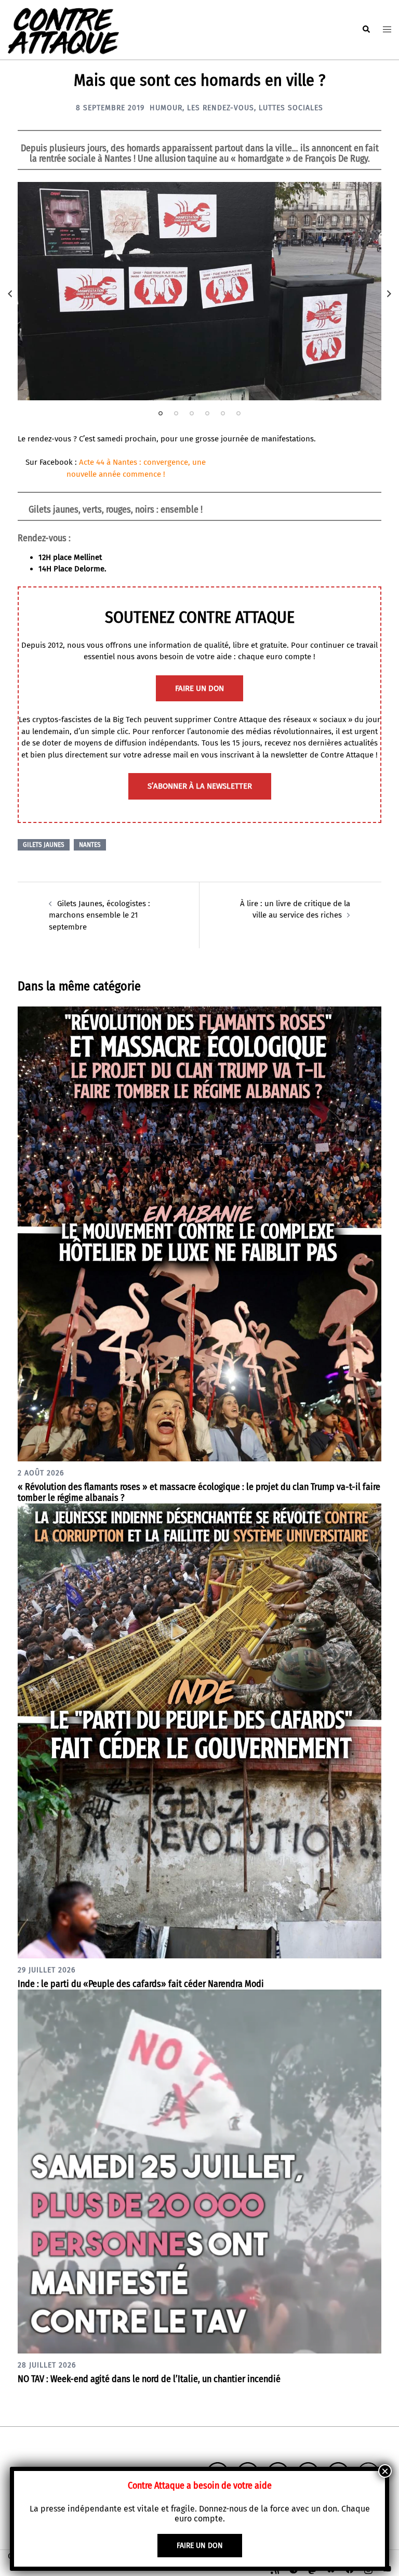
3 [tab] (192, 413)
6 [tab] (238, 413)
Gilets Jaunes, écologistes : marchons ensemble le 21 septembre (99, 915)
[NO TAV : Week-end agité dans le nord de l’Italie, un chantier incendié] (199, 2171)
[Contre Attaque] (63, 29)
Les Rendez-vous (221, 108)
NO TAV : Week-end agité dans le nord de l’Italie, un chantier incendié (149, 2379)
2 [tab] (176, 413)
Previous (10, 294)
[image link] (199, 291)
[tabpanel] (199, 291)
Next (389, 294)
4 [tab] (207, 413)
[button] (366, 30)
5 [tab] (223, 413)
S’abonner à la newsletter (200, 786)
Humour (166, 108)
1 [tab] (161, 413)
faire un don (199, 688)
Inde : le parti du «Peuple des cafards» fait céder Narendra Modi (141, 1984)
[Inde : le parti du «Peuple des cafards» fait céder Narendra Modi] (199, 1730)
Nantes (90, 845)
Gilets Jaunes (44, 845)
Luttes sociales (291, 108)
